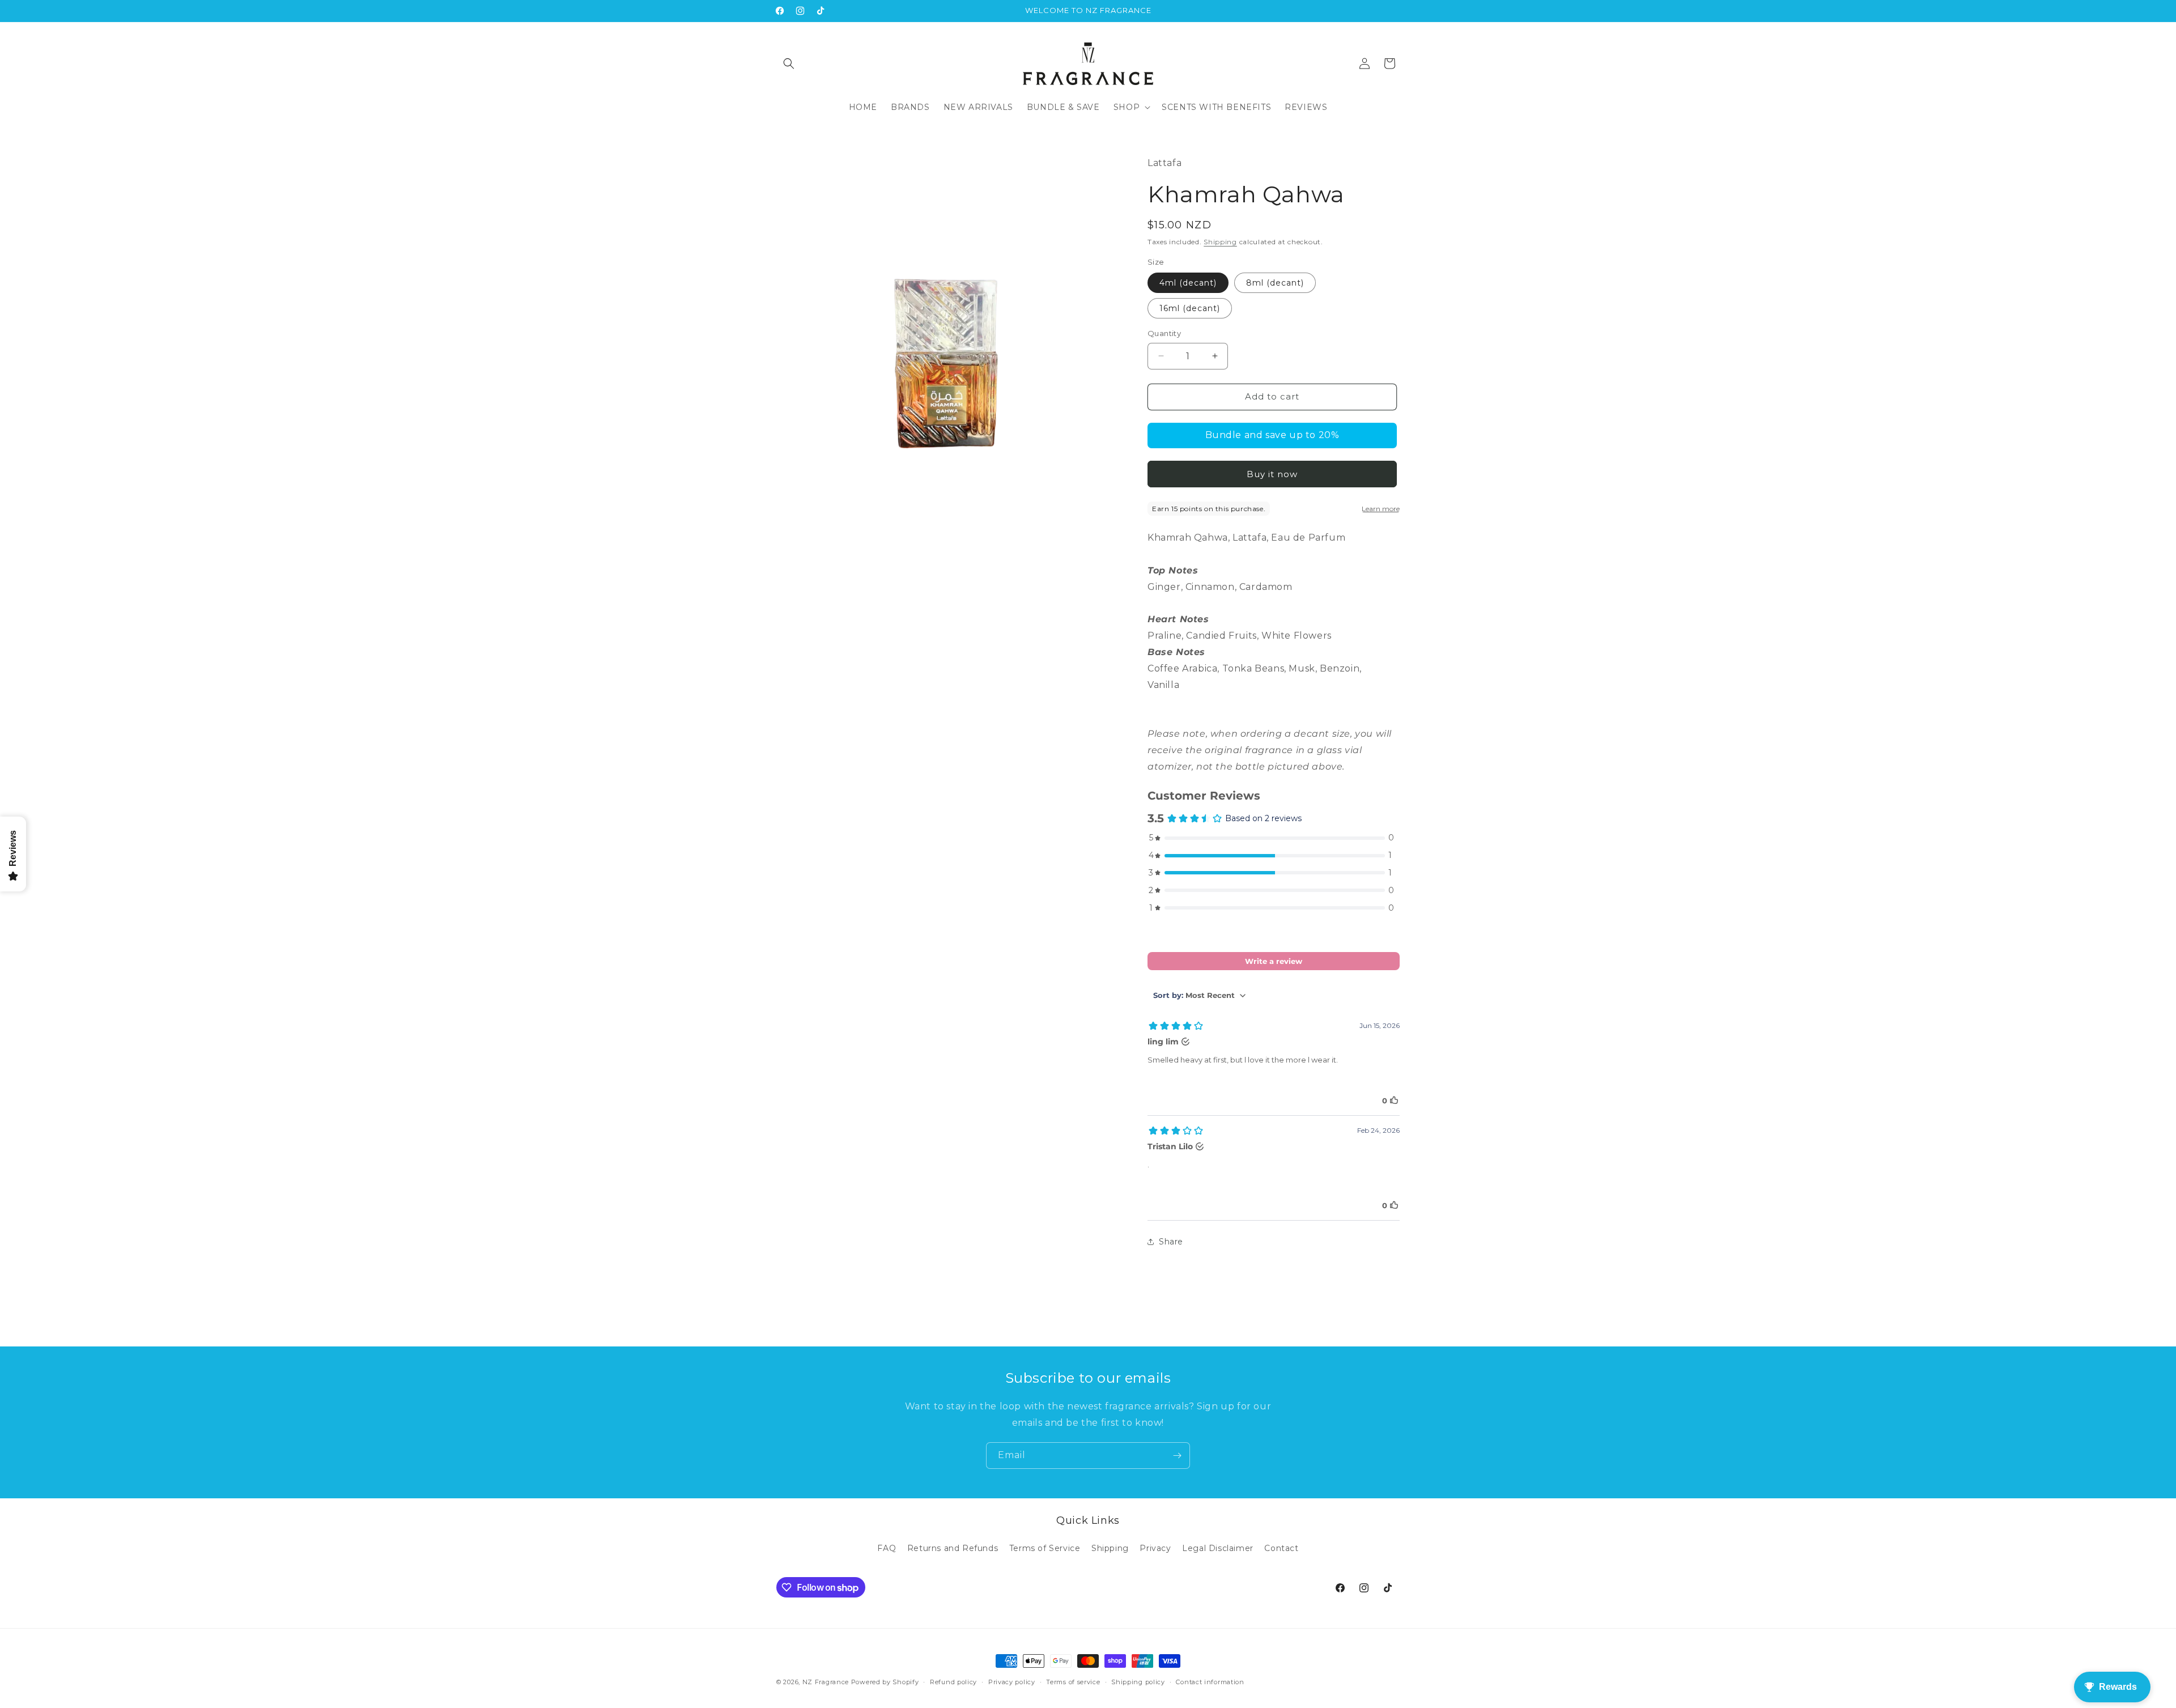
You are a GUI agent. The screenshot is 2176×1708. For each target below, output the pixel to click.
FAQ (887, 1549)
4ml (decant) (1188, 283)
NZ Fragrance (826, 1682)
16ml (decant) (1190, 308)
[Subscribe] (1177, 1456)
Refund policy (953, 1682)
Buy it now (1272, 474)
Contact (1281, 1549)
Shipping (1220, 242)
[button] (789, 63)
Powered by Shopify (885, 1682)
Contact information (1210, 1682)
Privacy (1155, 1549)
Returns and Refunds (953, 1549)
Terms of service (1073, 1682)
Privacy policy (1012, 1682)
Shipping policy (1138, 1682)
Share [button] (1171, 1242)
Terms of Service (1045, 1549)
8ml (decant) (1275, 283)
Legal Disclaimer (1218, 1549)
